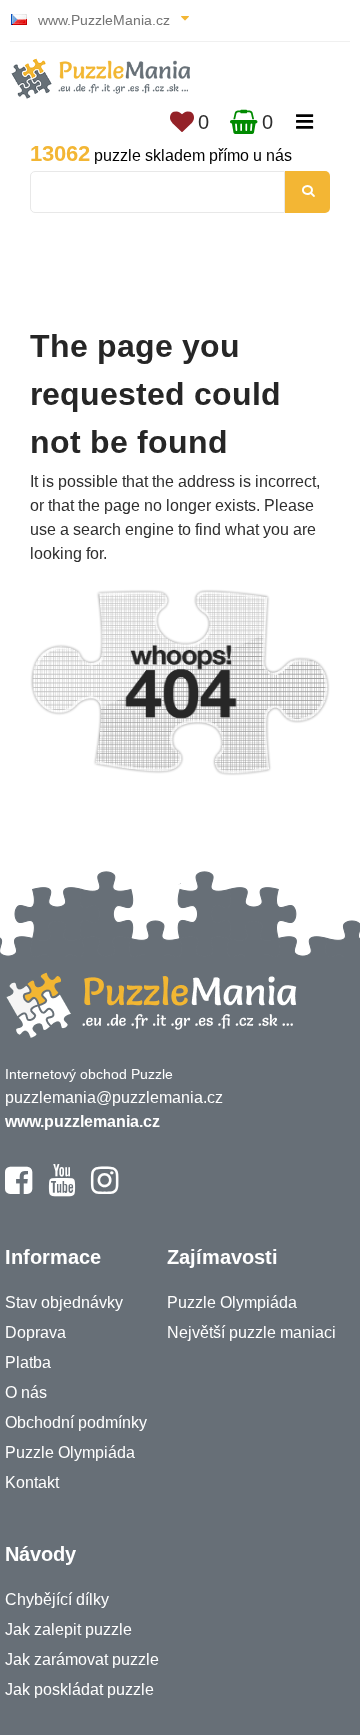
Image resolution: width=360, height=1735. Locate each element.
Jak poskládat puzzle (79, 1689)
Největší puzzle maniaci (251, 1332)
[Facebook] (18, 1189)
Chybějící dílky (57, 1599)
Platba (28, 1362)
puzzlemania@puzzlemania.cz (114, 1097)
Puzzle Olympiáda (70, 1452)
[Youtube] (61, 1189)
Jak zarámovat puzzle (82, 1659)
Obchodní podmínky (76, 1422)
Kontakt (32, 1482)
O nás (26, 1392)
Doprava (35, 1332)
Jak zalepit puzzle (68, 1629)
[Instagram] (104, 1189)
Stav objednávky (64, 1302)
